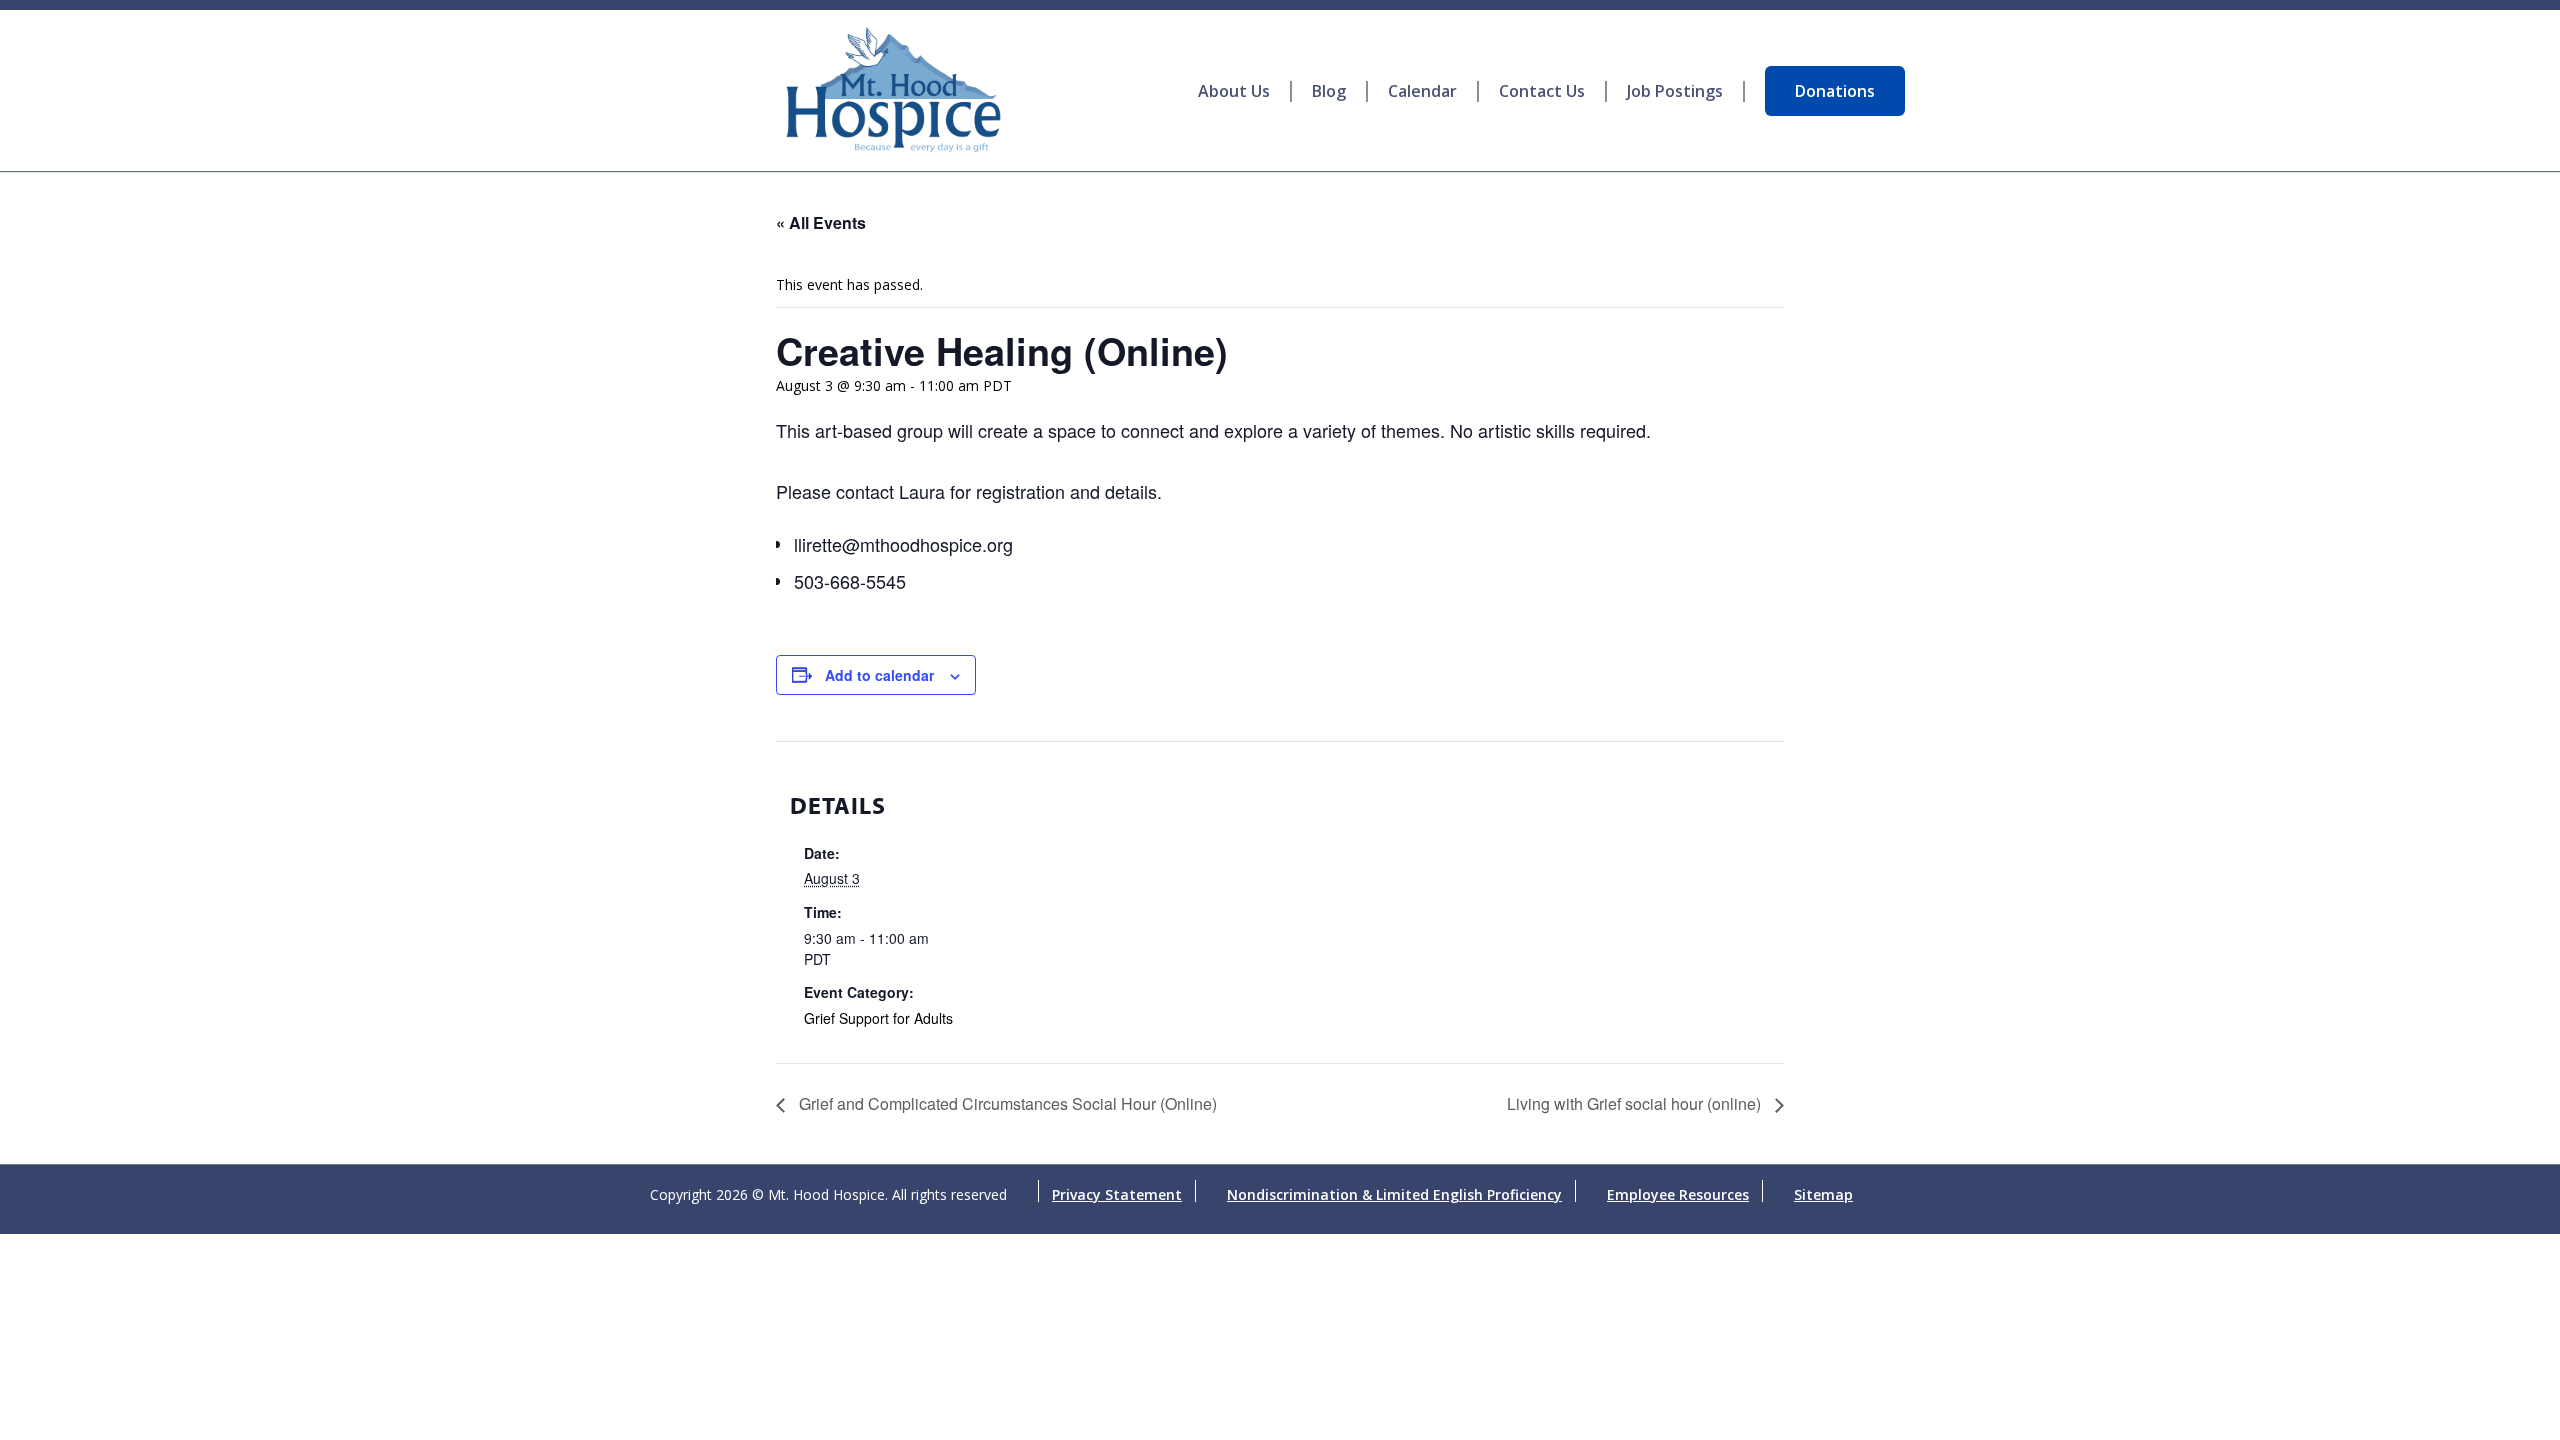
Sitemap (1823, 1194)
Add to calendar (879, 675)
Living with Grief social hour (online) (1636, 1103)
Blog (1329, 91)
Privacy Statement (1117, 1194)
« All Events (821, 222)
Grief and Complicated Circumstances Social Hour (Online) (1006, 1103)
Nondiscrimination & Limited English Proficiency (1394, 1194)
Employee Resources (1678, 1194)
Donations (1835, 91)
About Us (1234, 91)
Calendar (1422, 91)
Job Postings (1675, 91)
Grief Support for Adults (878, 1018)
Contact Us (1542, 91)
